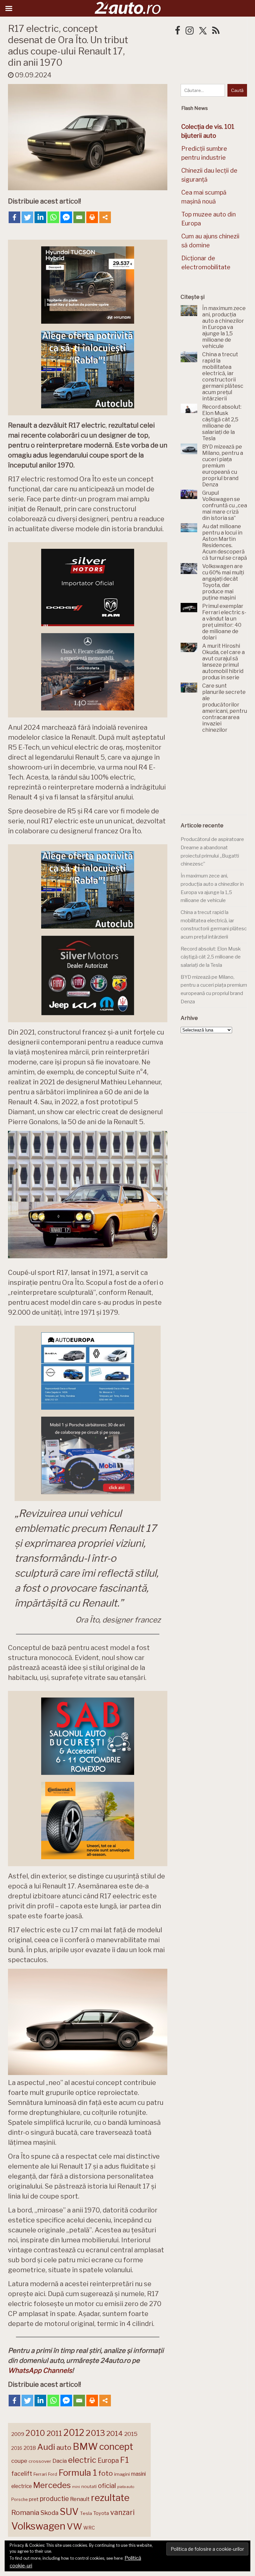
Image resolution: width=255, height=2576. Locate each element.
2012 (74, 2433)
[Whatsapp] (53, 217)
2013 (95, 2433)
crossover (40, 2461)
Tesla (86, 2513)
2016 (17, 2448)
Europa (108, 2460)
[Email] (79, 217)
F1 (125, 2460)
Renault (80, 2499)
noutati (89, 2486)
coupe (19, 2461)
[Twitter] (27, 217)
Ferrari (40, 2474)
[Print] (92, 217)
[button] (88, 1195)
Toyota (101, 2513)
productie (54, 2499)
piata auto (126, 2487)
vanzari (122, 2512)
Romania (25, 2512)
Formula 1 (78, 2473)
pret (34, 2499)
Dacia (60, 2461)
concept (116, 2447)
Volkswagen (38, 2526)
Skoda (49, 2513)
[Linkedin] (40, 217)
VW (74, 2526)
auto (64, 2447)
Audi (46, 2447)
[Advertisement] (218, 778)
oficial (107, 2486)
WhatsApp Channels (40, 2370)
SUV (69, 2512)
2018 (30, 2448)
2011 (54, 2433)
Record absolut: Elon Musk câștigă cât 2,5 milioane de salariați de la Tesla (211, 957)
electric (82, 2460)
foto (106, 2473)
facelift (22, 2474)
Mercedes (52, 2485)
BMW (85, 2447)
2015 (131, 2434)
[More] (105, 217)
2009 (18, 2434)
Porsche (19, 2499)
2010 (35, 2433)
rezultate (110, 2498)
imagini (122, 2474)
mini (76, 2487)
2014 (115, 2433)
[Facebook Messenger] (66, 217)
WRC (89, 2528)
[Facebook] (14, 217)
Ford (53, 2474)
